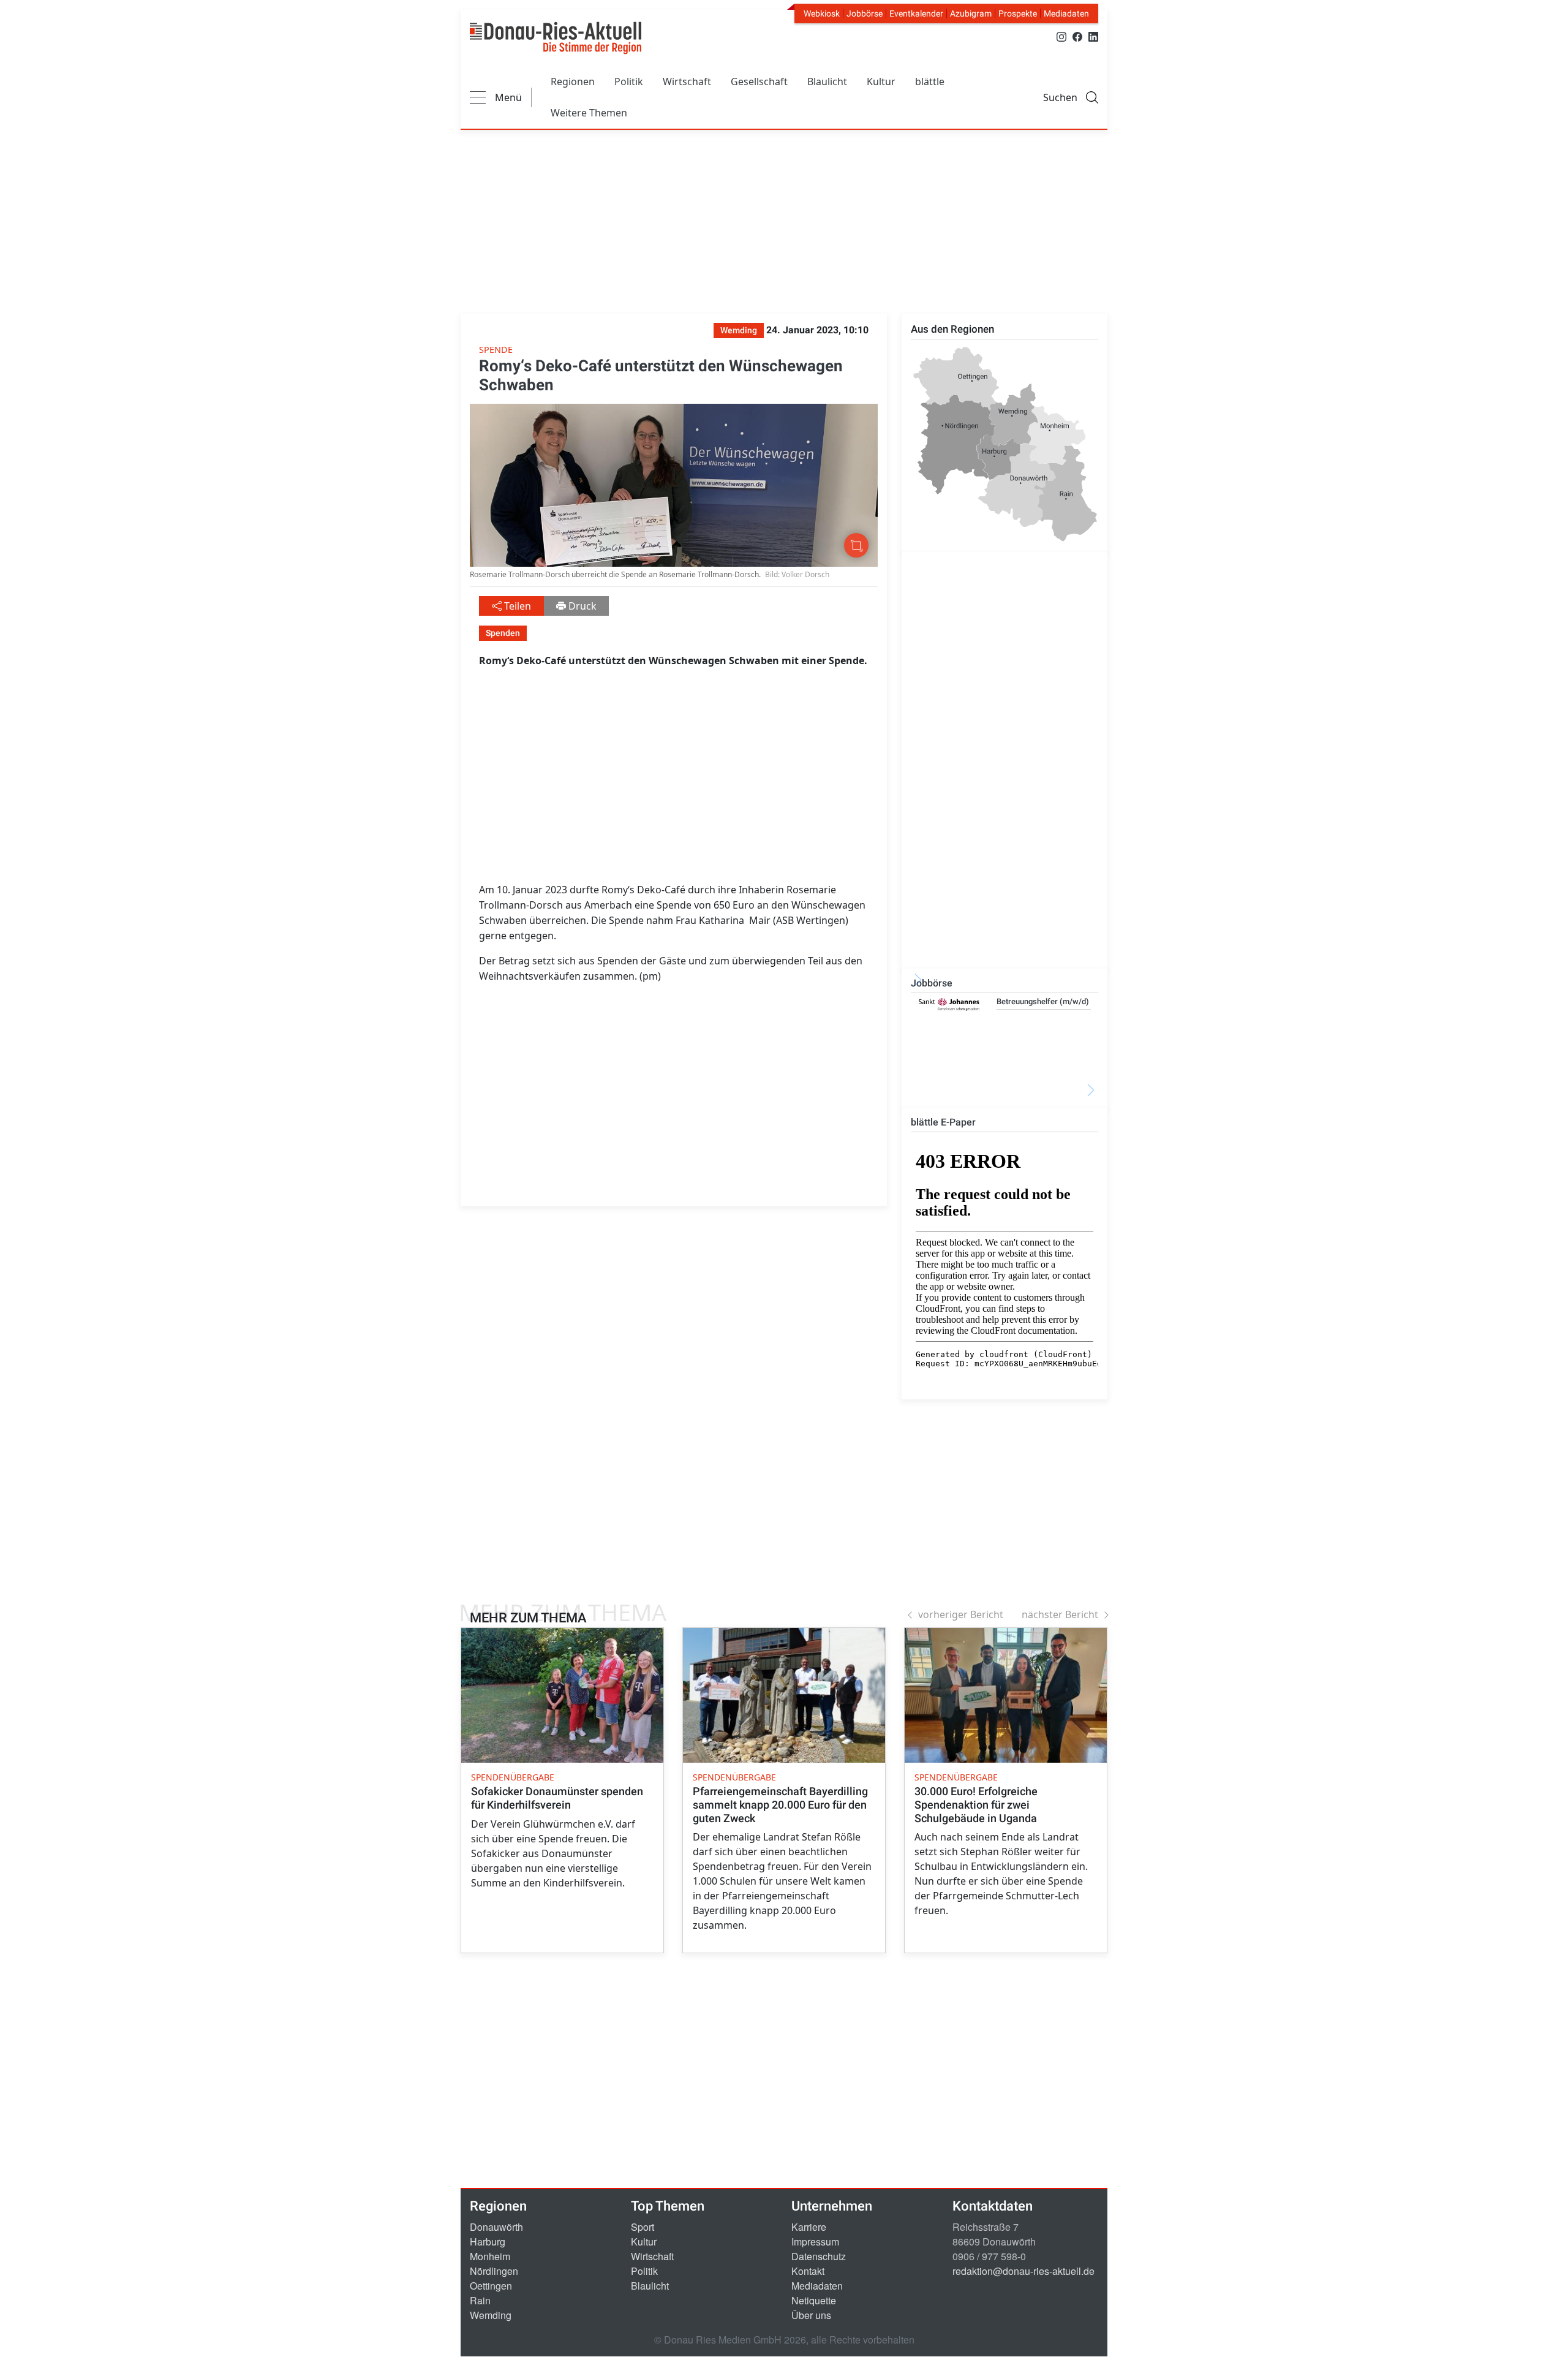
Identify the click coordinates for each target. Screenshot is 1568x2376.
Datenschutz (819, 2256)
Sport (643, 2227)
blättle (930, 81)
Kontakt (808, 2271)
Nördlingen (494, 2271)
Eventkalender (916, 13)
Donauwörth (496, 2227)
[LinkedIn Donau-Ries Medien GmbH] (1093, 36)
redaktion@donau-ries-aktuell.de (1023, 2271)
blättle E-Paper (943, 1122)
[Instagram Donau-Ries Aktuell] (1061, 36)
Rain (480, 2300)
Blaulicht (827, 81)
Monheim (490, 2256)
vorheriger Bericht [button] (961, 1614)
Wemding (491, 2315)
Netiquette (814, 2300)
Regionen (573, 81)
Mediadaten (1066, 13)
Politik (629, 81)
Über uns (811, 2315)
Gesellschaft (759, 81)
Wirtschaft (687, 81)
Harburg (488, 2242)
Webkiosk (822, 13)
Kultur (881, 81)
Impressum (815, 2242)
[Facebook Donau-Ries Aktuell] (1077, 36)
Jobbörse (865, 13)
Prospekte (1018, 13)
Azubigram (971, 13)
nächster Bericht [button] (1060, 1614)
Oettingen (491, 2286)
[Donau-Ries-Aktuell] (556, 38)
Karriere (809, 2227)
